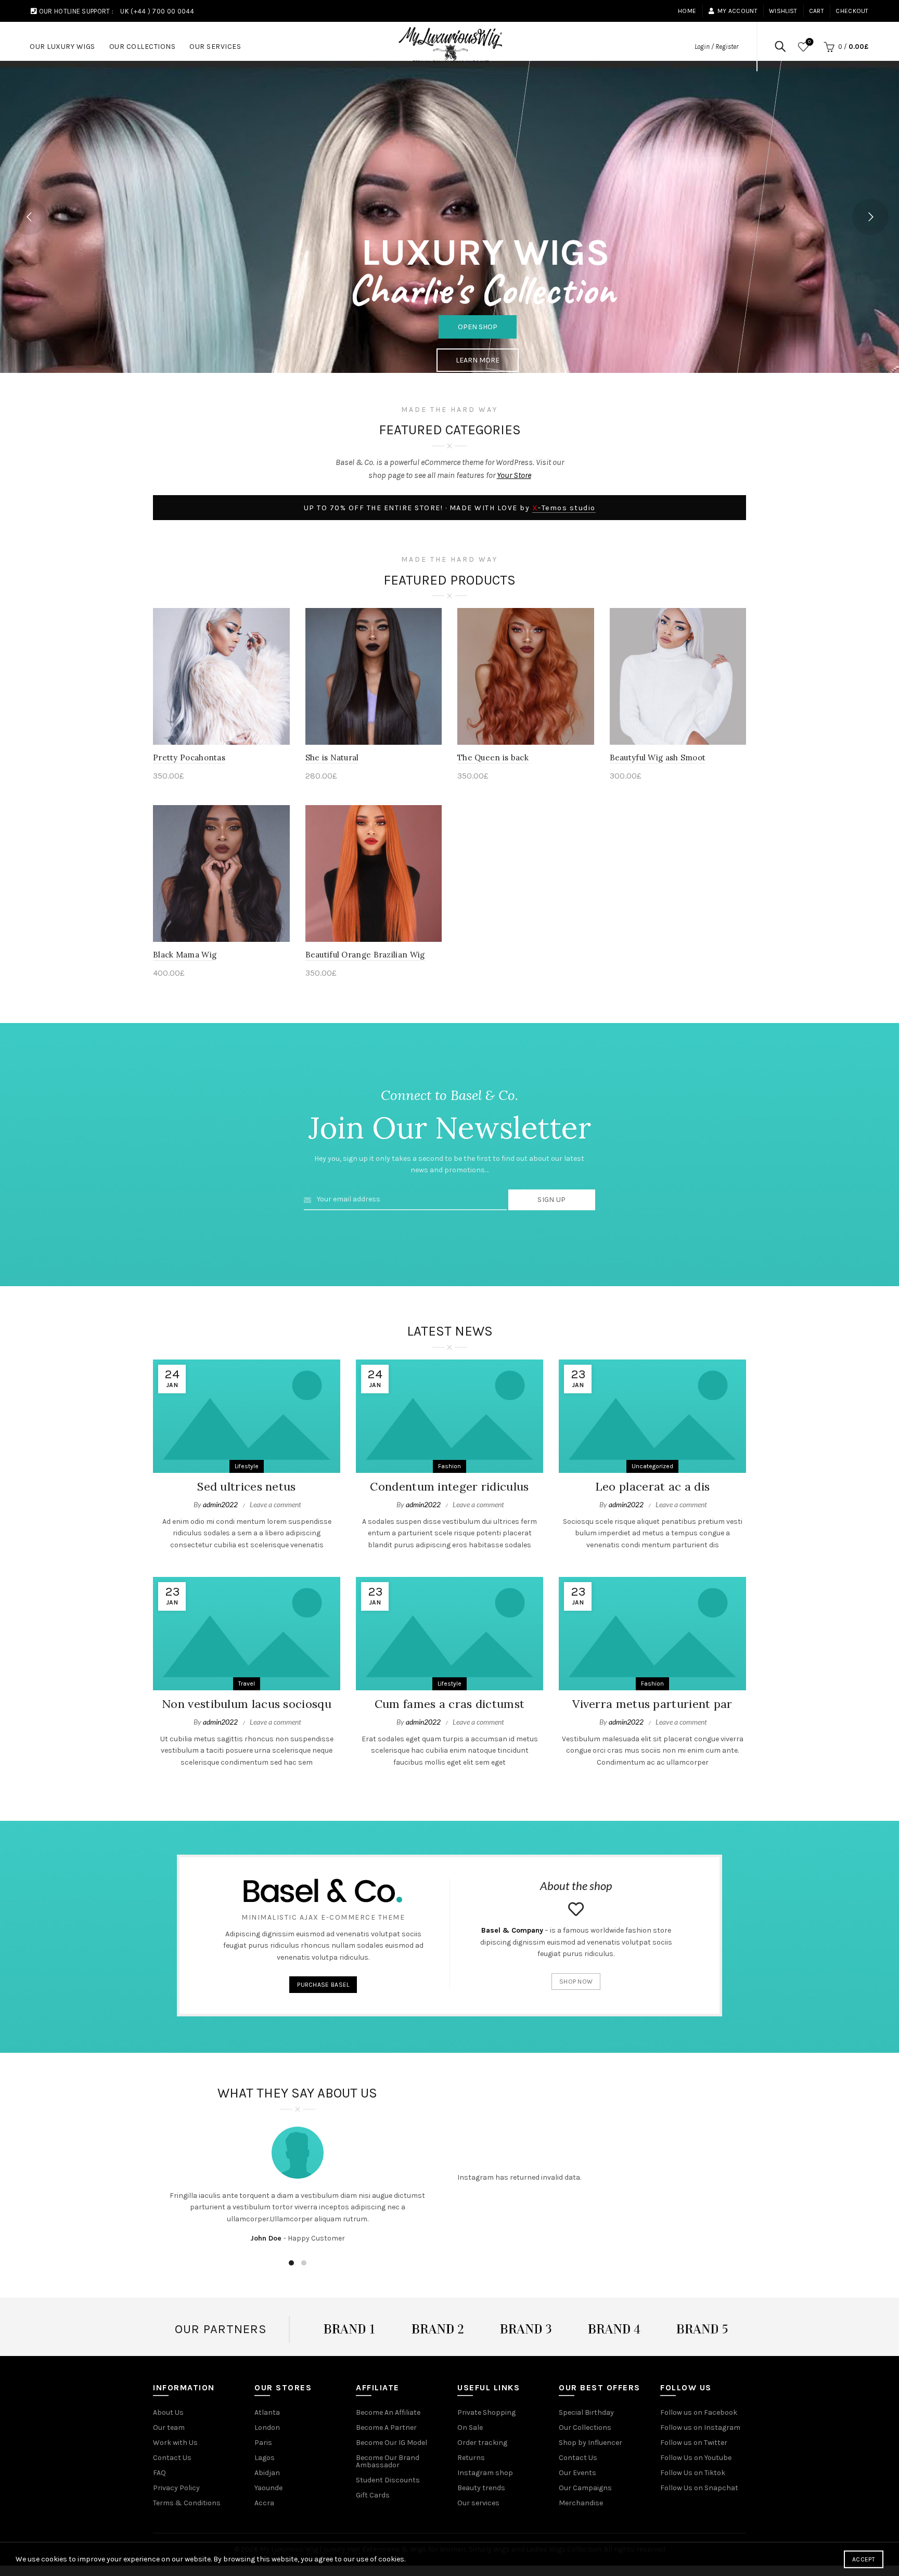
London (267, 2428)
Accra (264, 2503)
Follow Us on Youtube (696, 2458)
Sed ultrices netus (246, 1486)
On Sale (470, 2428)
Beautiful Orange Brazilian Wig (365, 955)
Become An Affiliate (388, 2412)
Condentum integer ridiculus (449, 1486)
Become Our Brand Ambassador (388, 2461)
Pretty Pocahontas (189, 758)
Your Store (514, 475)
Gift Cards (373, 2495)
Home (687, 11)
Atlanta (267, 2412)
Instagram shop (485, 2473)
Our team (169, 2428)
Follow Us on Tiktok (693, 2473)
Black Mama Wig (185, 955)
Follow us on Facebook (699, 2412)
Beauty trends (481, 2488)
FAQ (159, 2473)
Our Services (215, 47)
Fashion (449, 1466)
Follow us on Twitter (694, 2443)
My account (737, 11)
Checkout (852, 11)
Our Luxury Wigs (62, 47)
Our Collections (143, 47)
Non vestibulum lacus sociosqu (247, 1704)
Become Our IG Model (391, 2443)
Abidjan (267, 2473)
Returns (471, 2458)
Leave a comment (275, 1504)
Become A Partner (386, 2428)
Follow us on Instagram (700, 2428)
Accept (864, 2559)
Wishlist (783, 11)
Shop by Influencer (590, 2443)
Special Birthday (586, 2412)
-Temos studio (564, 508)
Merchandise (581, 2503)
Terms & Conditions (187, 2503)
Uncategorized (652, 1466)
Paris (263, 2443)
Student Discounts (388, 2480)
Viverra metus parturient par (652, 1704)
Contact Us (172, 2458)
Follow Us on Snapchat (699, 2488)
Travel (247, 1684)
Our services (478, 2503)
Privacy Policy (176, 2488)
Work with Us (175, 2443)
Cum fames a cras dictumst (450, 1704)
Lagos (265, 2458)
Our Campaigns (585, 2488)
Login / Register (716, 47)
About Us (168, 2412)
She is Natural (332, 758)
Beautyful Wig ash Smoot (658, 758)
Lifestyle (247, 1466)
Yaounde (268, 2488)
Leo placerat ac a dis (652, 1486)
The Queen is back (493, 758)
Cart (817, 11)
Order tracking (482, 2443)
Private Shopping (486, 2412)
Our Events (577, 2473)
